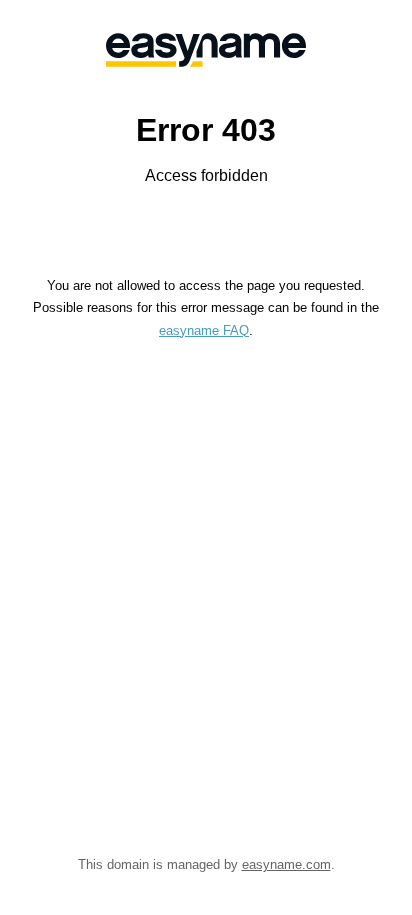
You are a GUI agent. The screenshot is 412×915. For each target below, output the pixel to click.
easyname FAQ (204, 330)
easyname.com (286, 864)
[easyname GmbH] (206, 50)
